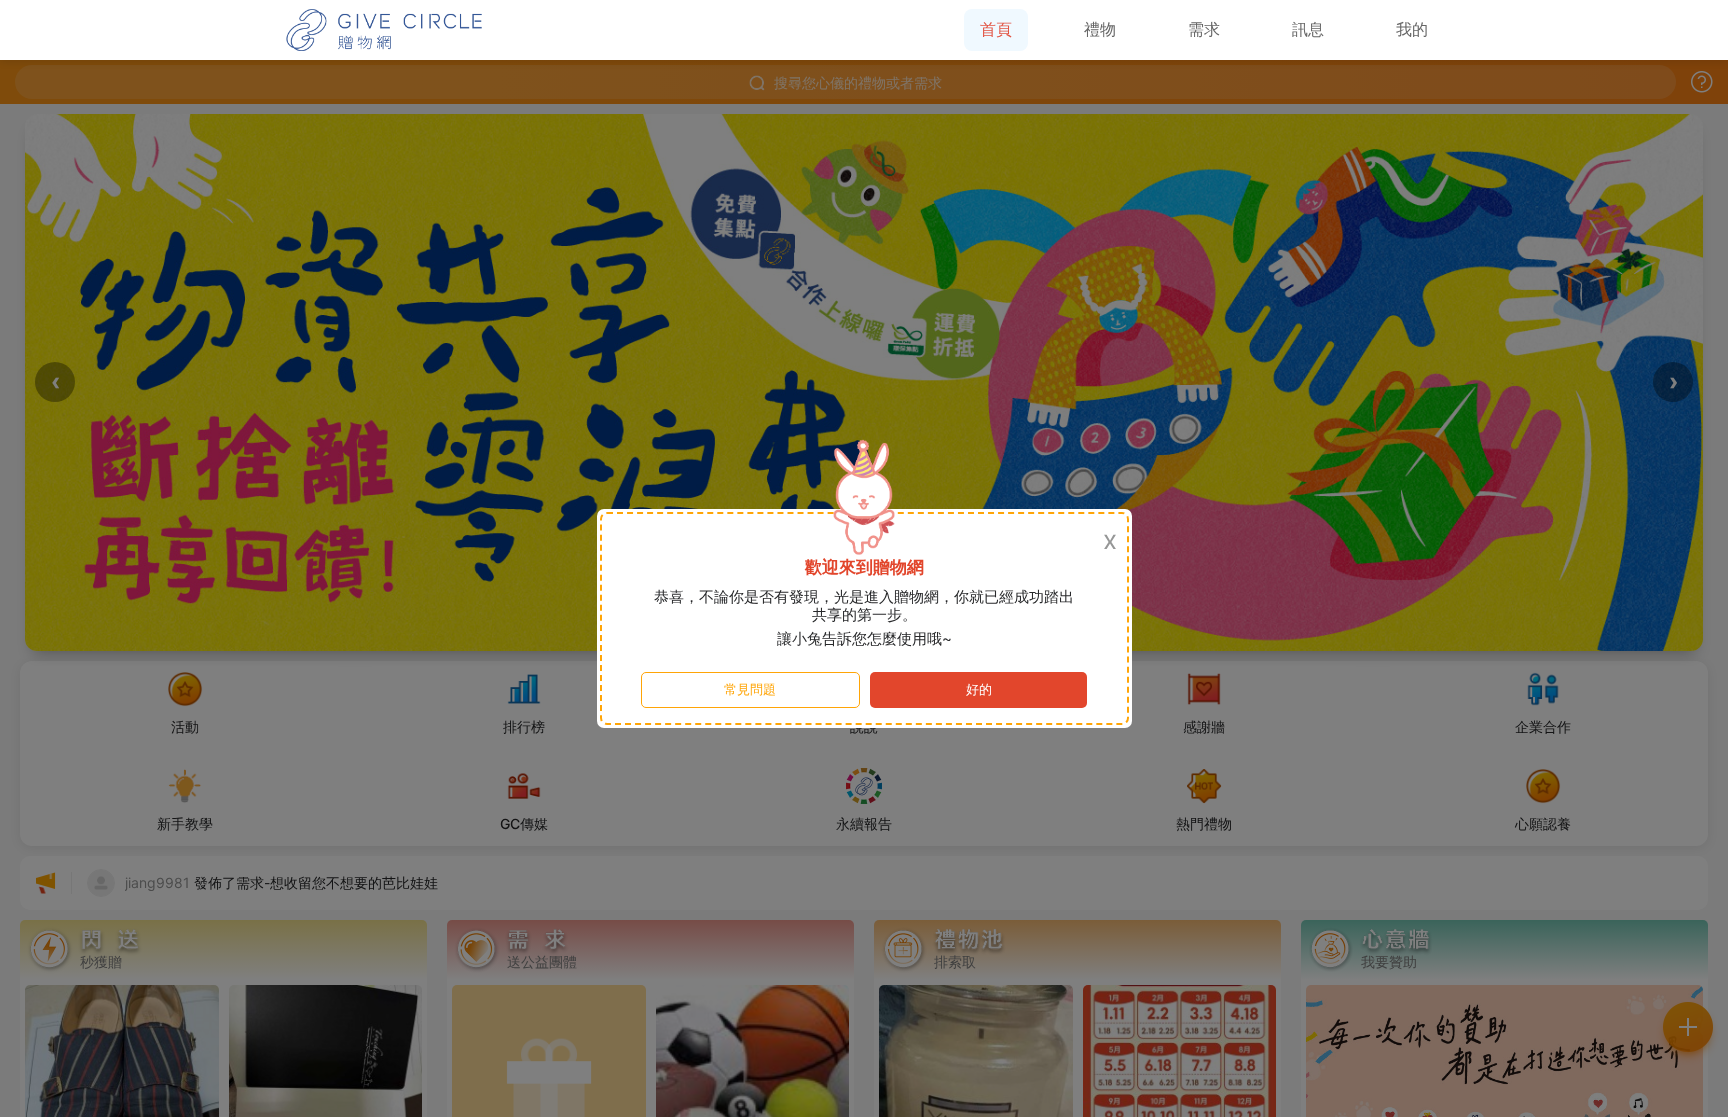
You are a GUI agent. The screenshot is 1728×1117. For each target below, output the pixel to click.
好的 (979, 689)
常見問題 (750, 689)
